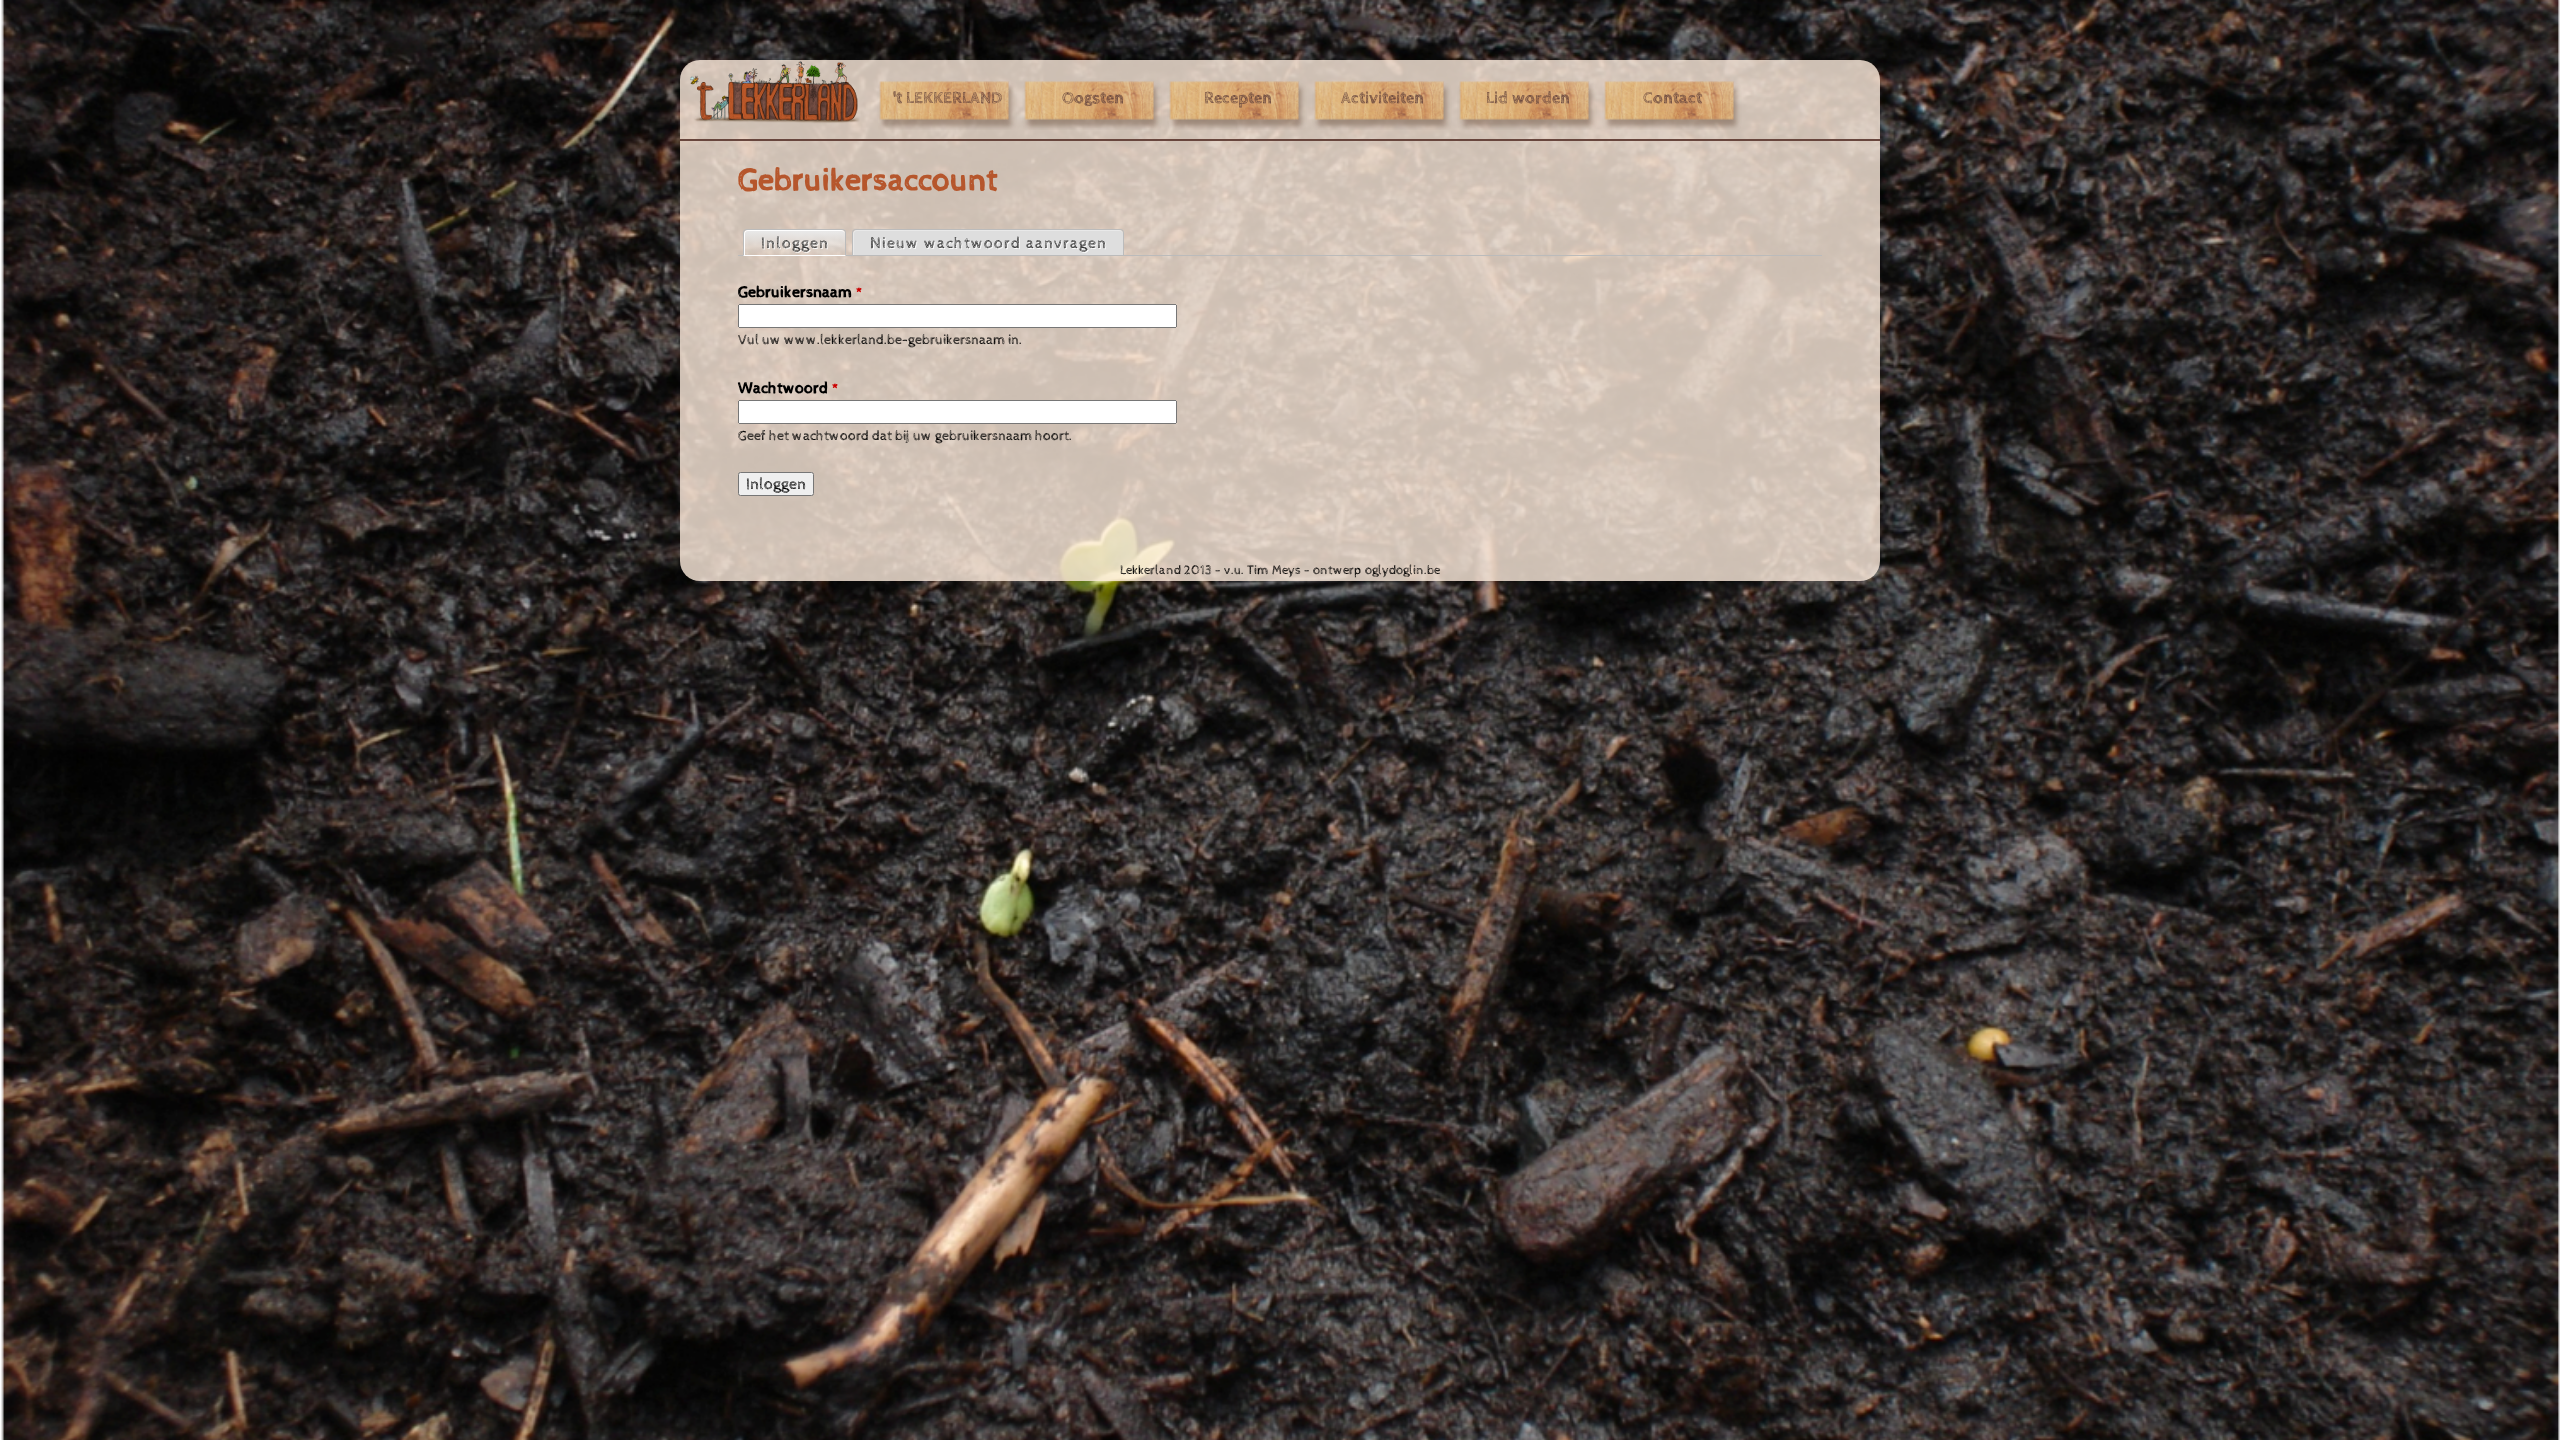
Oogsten (1093, 99)
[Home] (775, 92)
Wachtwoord (788, 388)
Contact (1672, 99)
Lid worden (1528, 99)
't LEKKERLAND (947, 99)
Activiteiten (1382, 99)
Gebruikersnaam (800, 292)
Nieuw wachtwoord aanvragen (988, 243)
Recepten (1238, 99)
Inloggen (803, 243)
